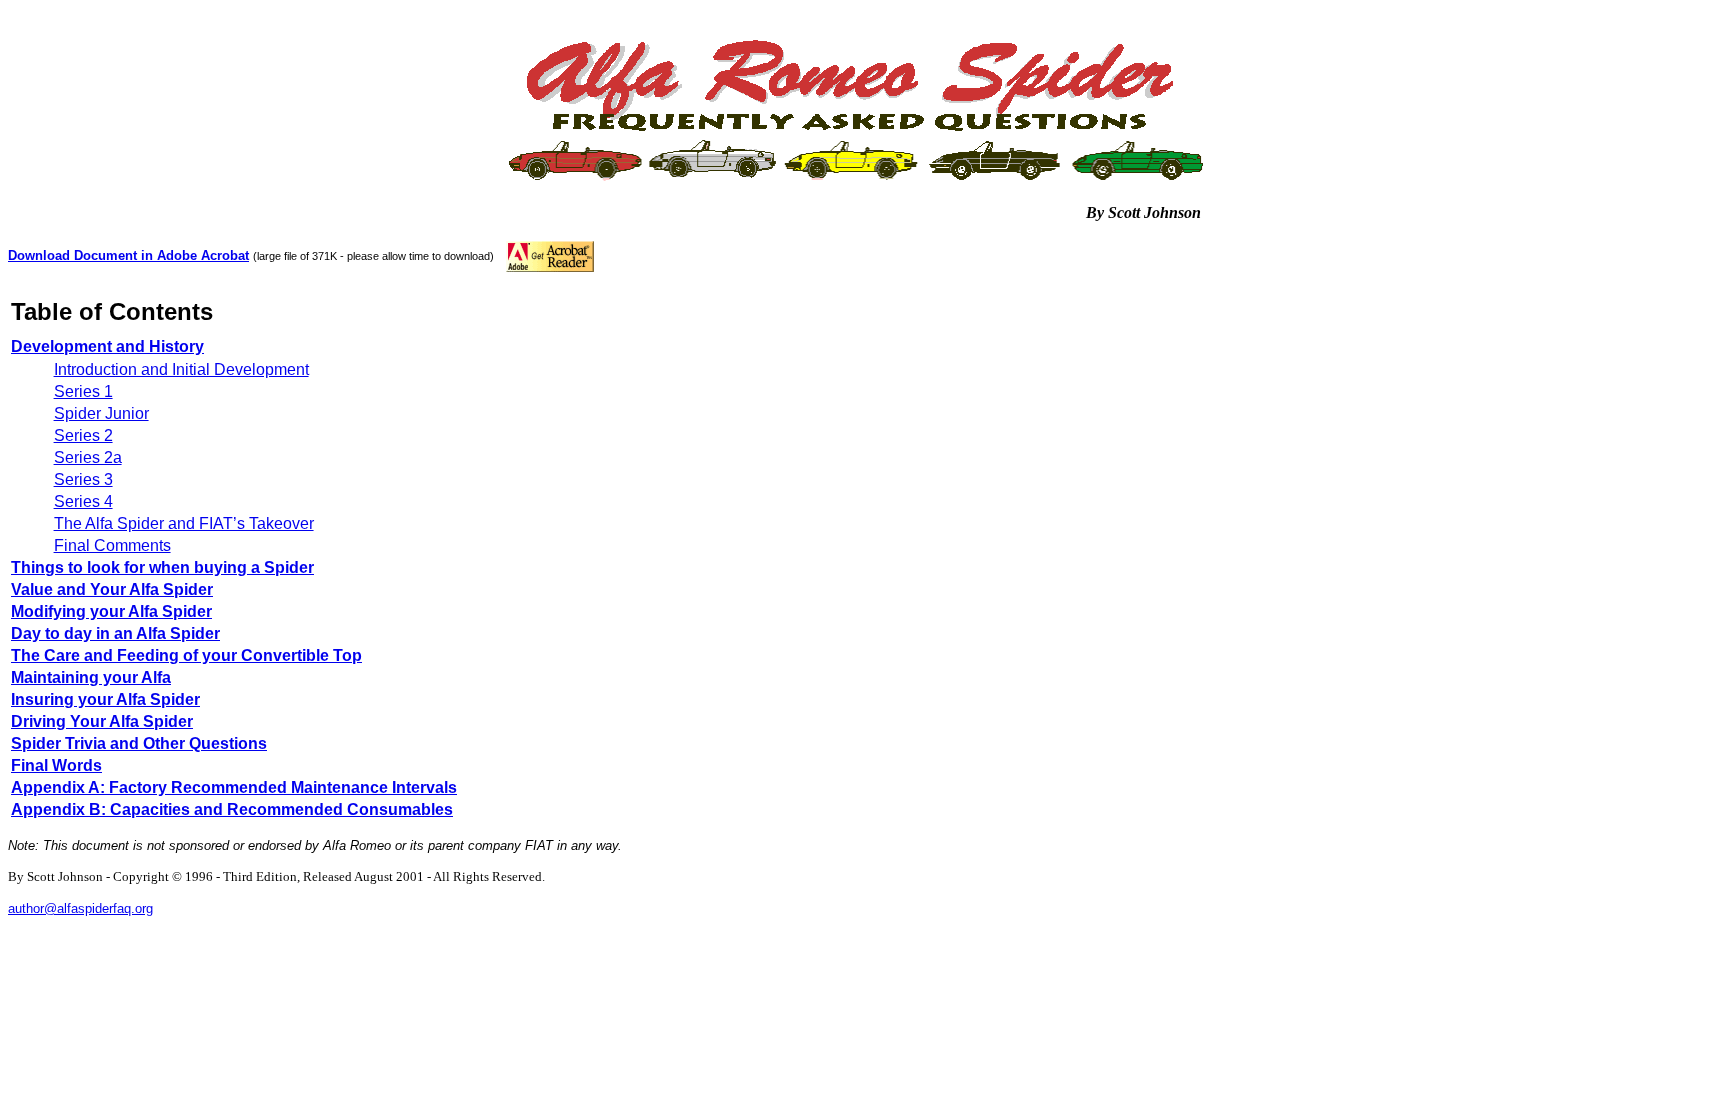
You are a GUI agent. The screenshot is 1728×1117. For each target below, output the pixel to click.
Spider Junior (101, 413)
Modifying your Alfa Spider (111, 611)
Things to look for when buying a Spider (162, 567)
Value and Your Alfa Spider (112, 589)
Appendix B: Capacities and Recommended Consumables (232, 809)
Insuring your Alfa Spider (105, 699)
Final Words (56, 765)
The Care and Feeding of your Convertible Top (186, 655)
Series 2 (83, 435)
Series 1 (83, 391)
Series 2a (88, 457)
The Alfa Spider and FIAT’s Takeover (184, 523)
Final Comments (112, 545)
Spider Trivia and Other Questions (139, 743)
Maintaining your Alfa (91, 677)
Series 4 (83, 501)
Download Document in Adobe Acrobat (128, 255)
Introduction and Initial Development (181, 369)
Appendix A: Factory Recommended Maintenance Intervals (234, 787)
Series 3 (83, 479)
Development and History (107, 346)
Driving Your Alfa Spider (102, 721)
